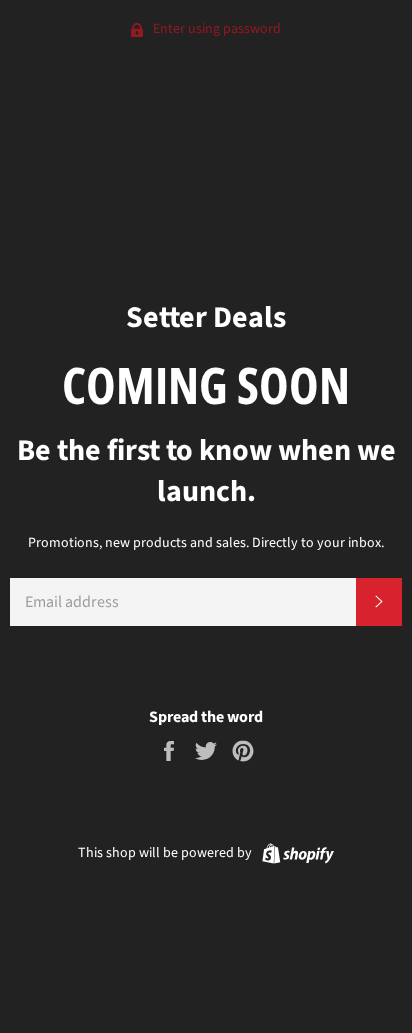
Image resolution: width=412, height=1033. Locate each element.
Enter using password (215, 29)
